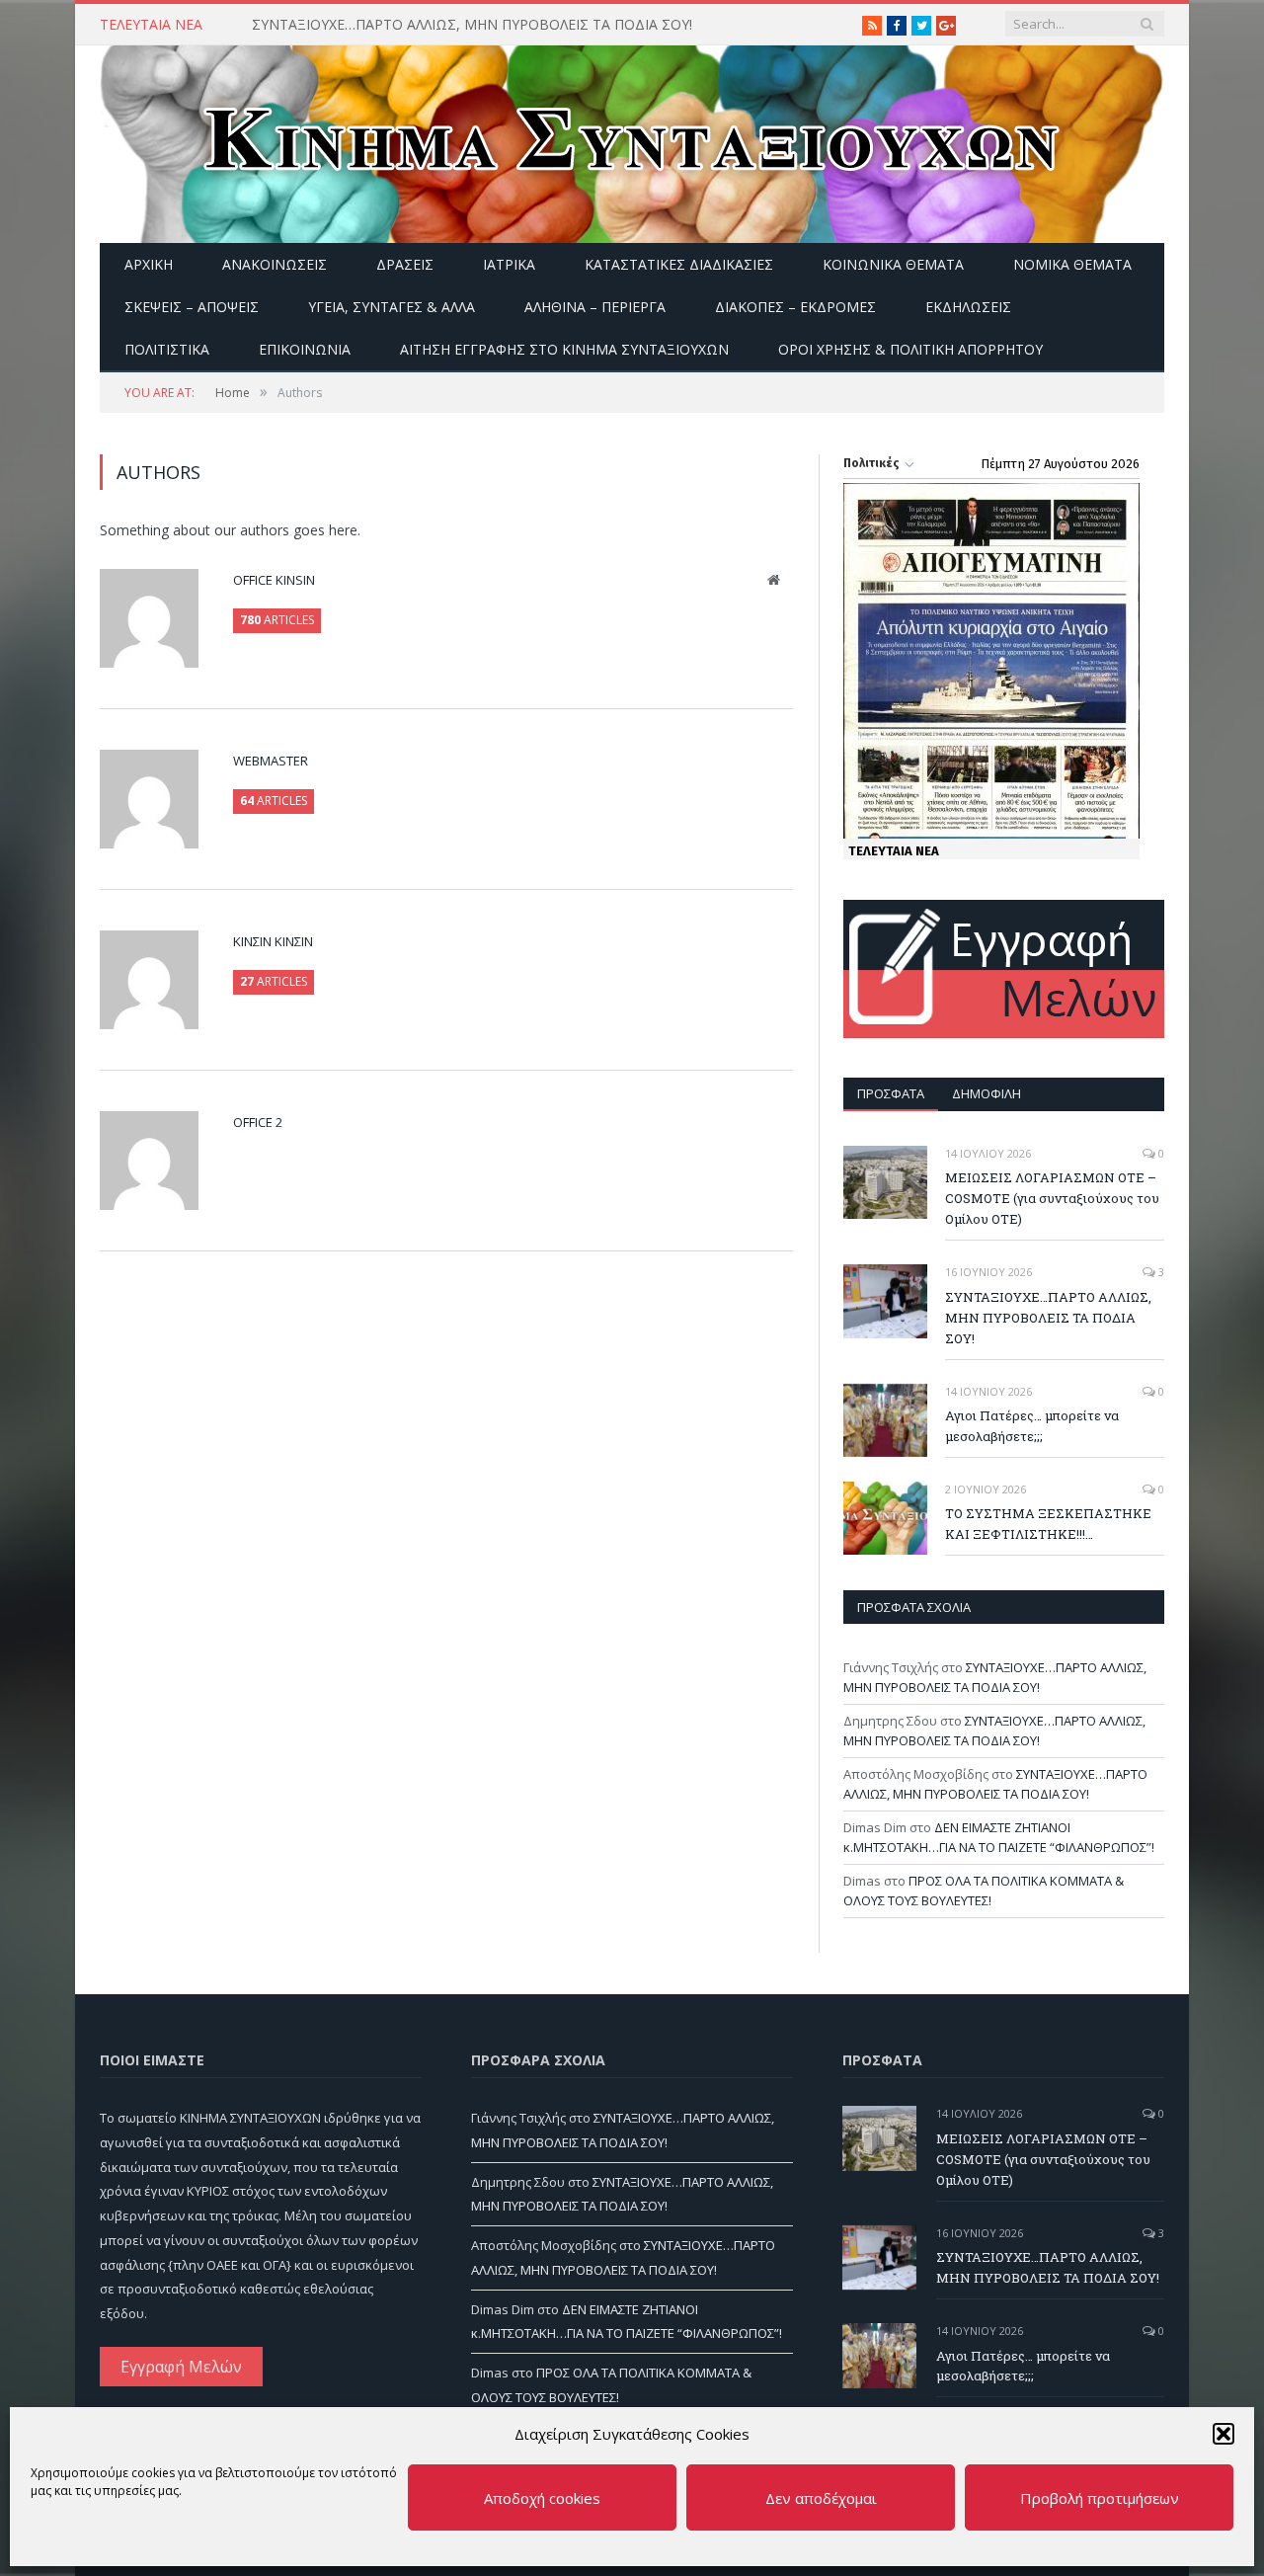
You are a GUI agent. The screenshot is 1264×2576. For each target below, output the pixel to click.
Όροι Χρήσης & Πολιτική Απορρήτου (910, 349)
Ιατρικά (509, 264)
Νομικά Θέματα (1072, 264)
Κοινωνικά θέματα (893, 264)
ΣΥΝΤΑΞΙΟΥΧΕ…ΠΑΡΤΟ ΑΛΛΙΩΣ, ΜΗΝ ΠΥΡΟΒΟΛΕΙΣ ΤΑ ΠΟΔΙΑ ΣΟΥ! (472, 25)
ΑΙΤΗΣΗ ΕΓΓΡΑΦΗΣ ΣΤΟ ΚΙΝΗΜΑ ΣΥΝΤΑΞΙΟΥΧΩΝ (564, 349)
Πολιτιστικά (167, 349)
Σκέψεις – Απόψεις (192, 307)
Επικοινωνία (305, 349)
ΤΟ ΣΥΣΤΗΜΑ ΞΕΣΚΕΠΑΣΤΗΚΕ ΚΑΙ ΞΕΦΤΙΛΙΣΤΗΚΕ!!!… (1048, 1524)
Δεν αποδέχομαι (821, 2498)
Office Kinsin (274, 580)
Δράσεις (405, 264)
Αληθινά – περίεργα (595, 307)
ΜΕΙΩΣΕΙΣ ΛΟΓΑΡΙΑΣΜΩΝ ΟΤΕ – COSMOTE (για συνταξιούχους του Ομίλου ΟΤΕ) (1052, 1198)
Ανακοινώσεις (275, 264)
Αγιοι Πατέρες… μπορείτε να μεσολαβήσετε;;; (1032, 1426)
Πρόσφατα (891, 1093)
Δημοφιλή (987, 1093)
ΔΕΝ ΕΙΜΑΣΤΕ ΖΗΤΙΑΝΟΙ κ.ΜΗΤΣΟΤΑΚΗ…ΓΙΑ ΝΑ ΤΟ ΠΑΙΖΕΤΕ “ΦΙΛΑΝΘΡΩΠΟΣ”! (999, 1837)
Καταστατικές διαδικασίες (679, 264)
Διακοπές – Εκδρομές (795, 307)
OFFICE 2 (258, 1122)
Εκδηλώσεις (968, 307)
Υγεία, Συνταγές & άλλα (392, 307)
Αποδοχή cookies (542, 2498)
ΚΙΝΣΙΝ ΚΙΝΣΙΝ (273, 941)
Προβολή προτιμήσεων (1100, 2498)
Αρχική (149, 264)
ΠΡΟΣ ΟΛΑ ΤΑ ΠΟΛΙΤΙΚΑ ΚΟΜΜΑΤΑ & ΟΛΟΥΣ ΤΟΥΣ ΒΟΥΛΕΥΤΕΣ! (984, 1891)
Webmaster (271, 761)
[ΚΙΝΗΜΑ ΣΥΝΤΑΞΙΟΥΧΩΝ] (632, 140)
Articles (277, 620)
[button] (1224, 2434)
